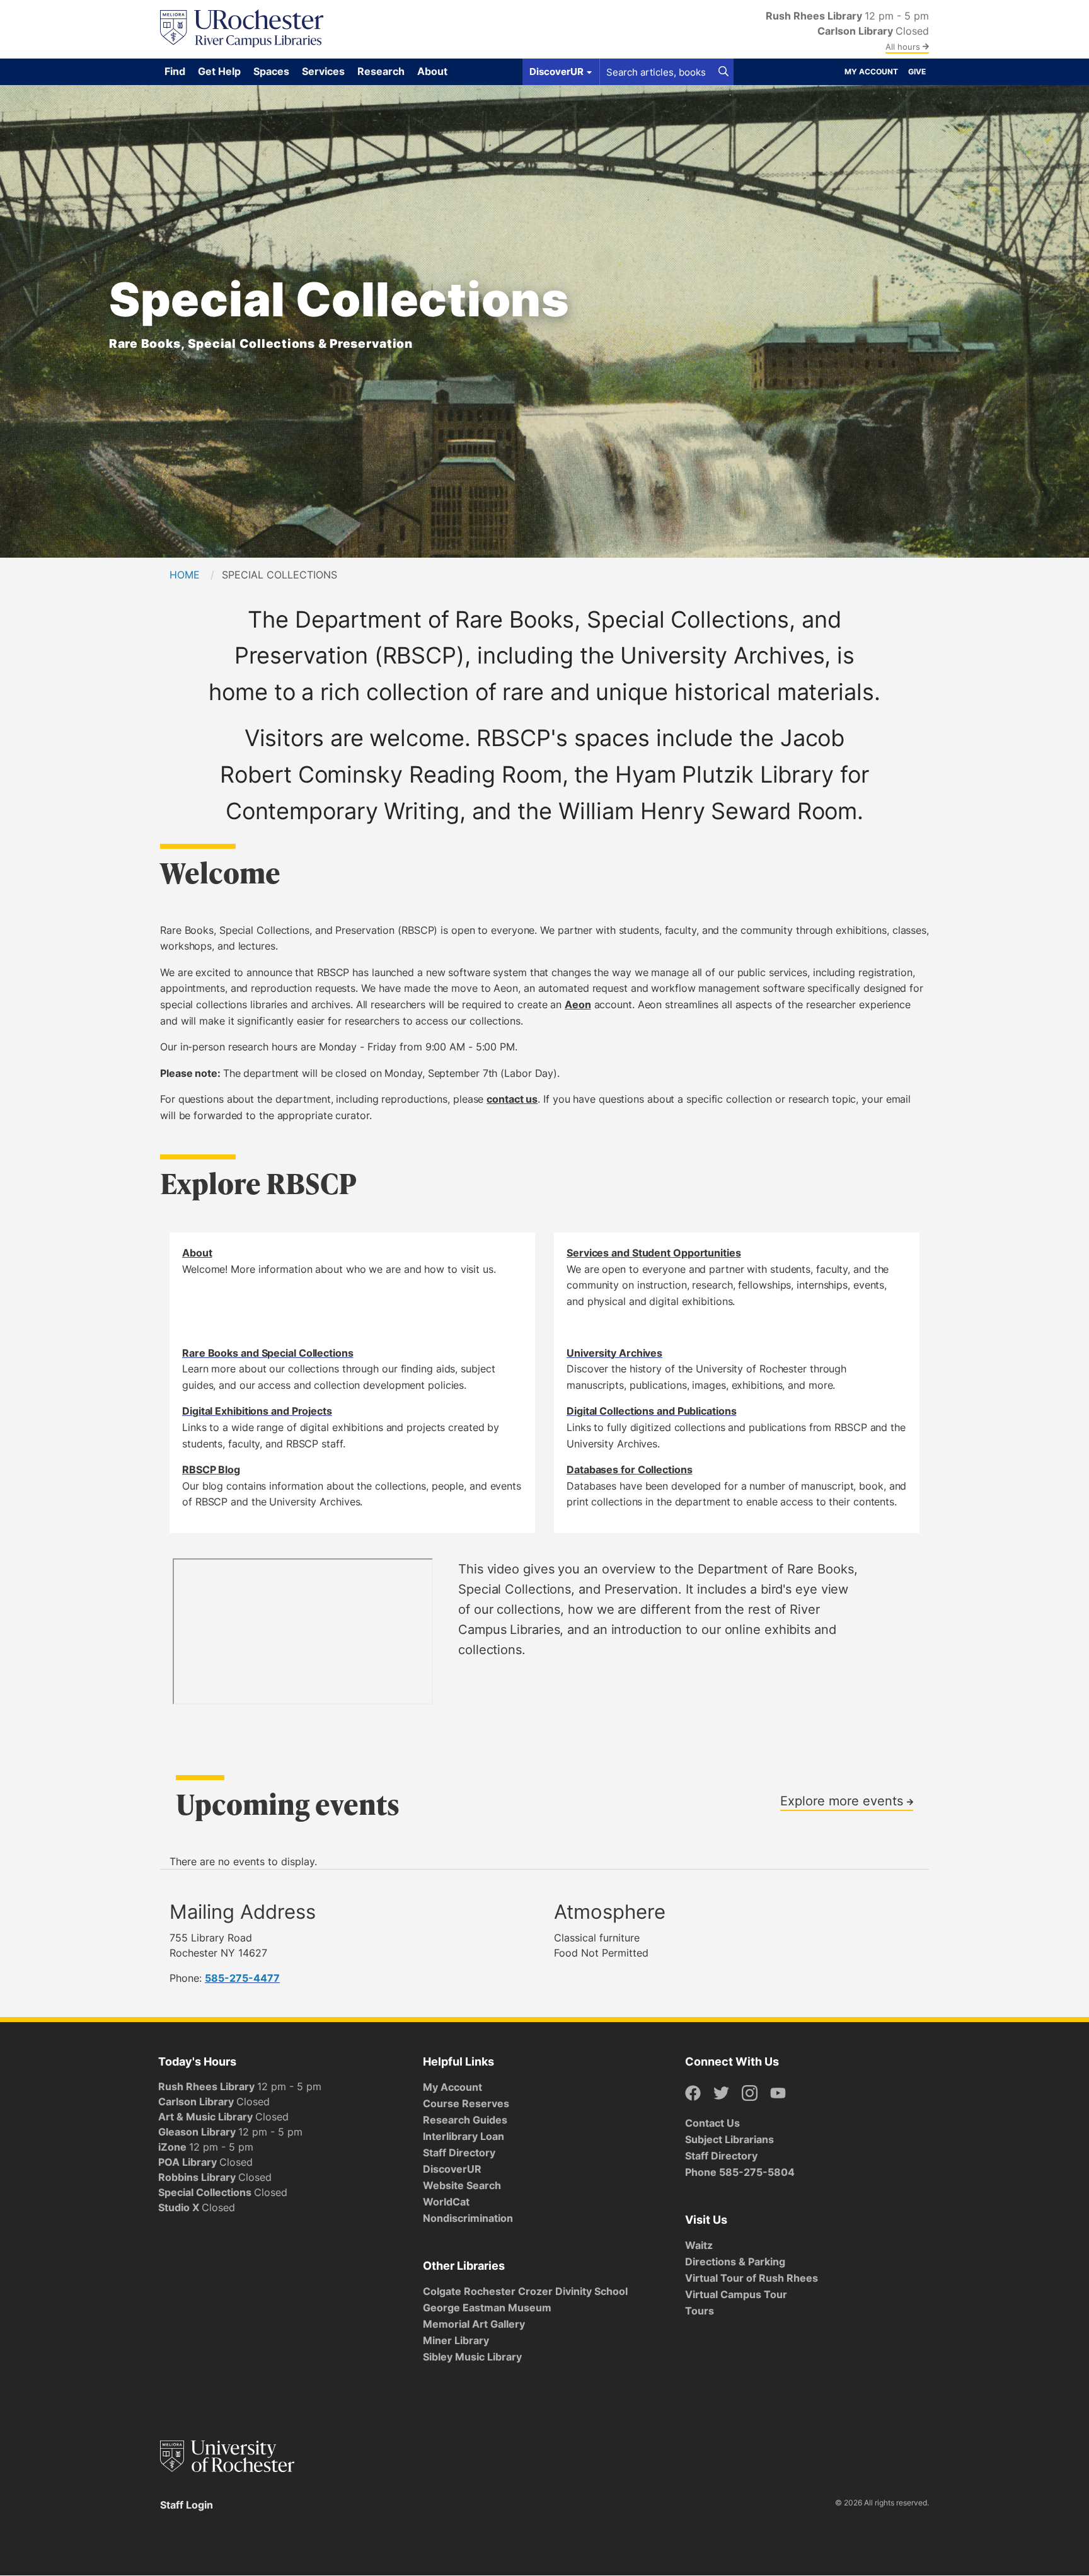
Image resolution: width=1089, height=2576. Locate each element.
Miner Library (456, 2340)
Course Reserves (466, 2103)
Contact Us (712, 2123)
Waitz (699, 2245)
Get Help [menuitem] (219, 71)
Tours (700, 2311)
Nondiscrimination (468, 2218)
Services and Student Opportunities (654, 1253)
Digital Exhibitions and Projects (257, 1411)
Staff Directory (459, 2153)
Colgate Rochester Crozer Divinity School (525, 2291)
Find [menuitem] (175, 71)
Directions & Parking (735, 2262)
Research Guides (465, 2120)
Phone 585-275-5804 (740, 2172)
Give (917, 72)
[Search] (723, 72)
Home (185, 575)
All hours (904, 47)
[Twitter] (721, 2094)
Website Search (462, 2185)
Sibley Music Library (472, 2357)
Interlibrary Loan (464, 2136)
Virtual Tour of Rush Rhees (752, 2278)
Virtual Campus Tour (736, 2294)
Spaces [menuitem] (271, 71)
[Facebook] (693, 2094)
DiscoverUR (452, 2169)
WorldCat (446, 2202)
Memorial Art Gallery (474, 2324)
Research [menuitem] (381, 71)
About (197, 1253)
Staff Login (187, 2505)
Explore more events (844, 1800)
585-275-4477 (242, 1978)
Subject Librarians (729, 2139)
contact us (512, 1099)
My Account (871, 72)
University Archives (614, 1353)
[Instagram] (750, 2094)
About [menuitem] (432, 71)
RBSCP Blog (211, 1469)
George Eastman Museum (487, 2308)
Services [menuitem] (323, 71)
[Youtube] (778, 2094)
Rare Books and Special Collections (268, 1353)
